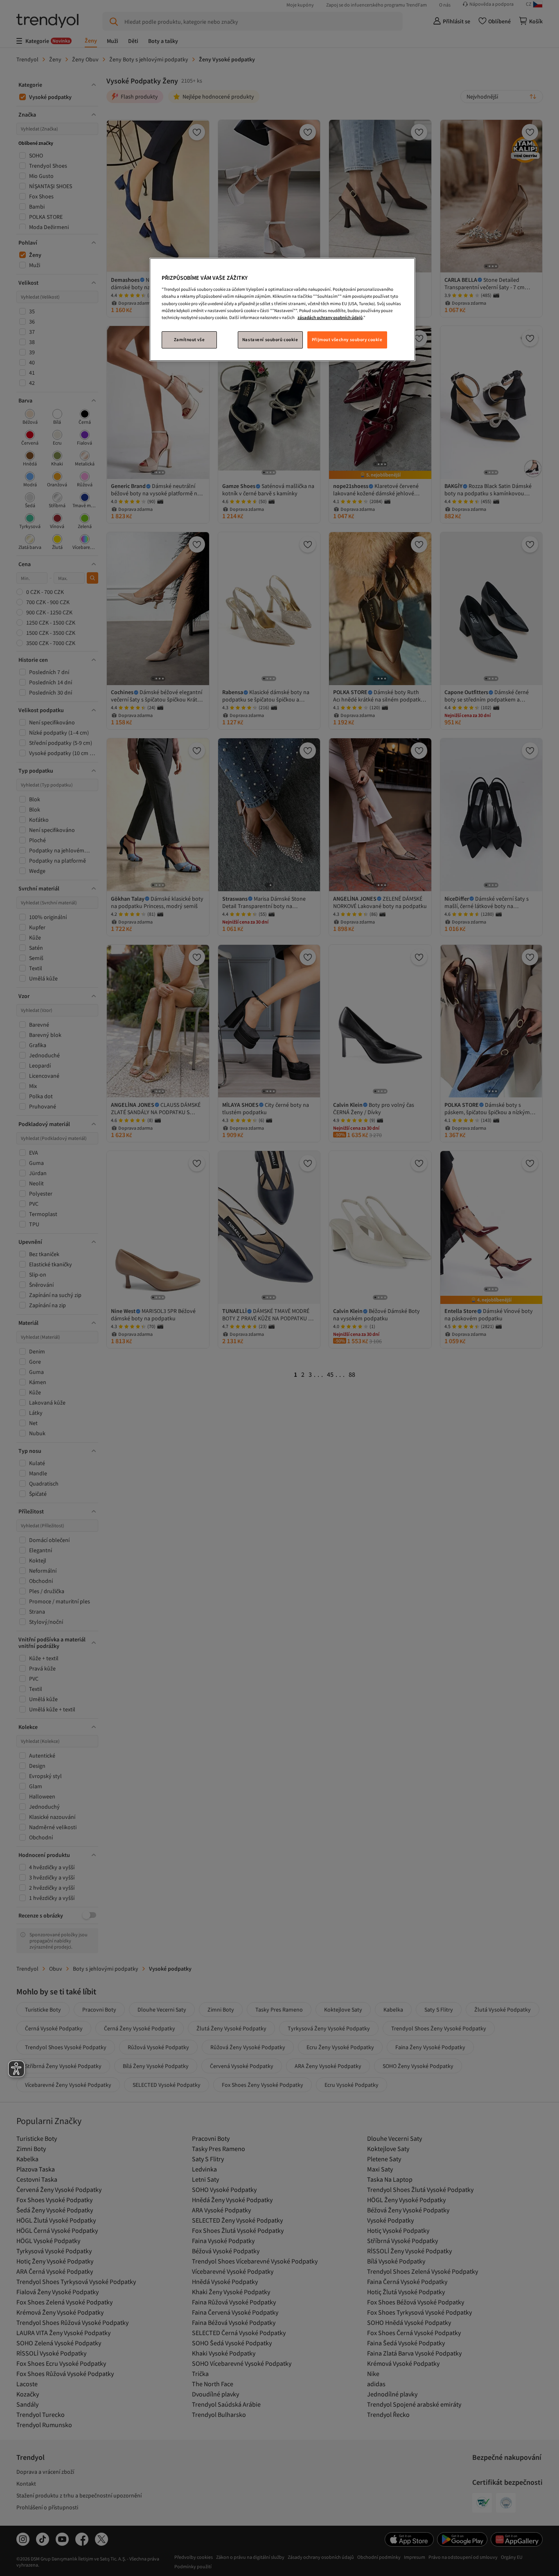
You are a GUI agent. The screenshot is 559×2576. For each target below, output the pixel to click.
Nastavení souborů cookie (270, 339)
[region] (282, 309)
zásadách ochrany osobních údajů (330, 317)
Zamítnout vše (189, 339)
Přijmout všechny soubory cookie (347, 339)
